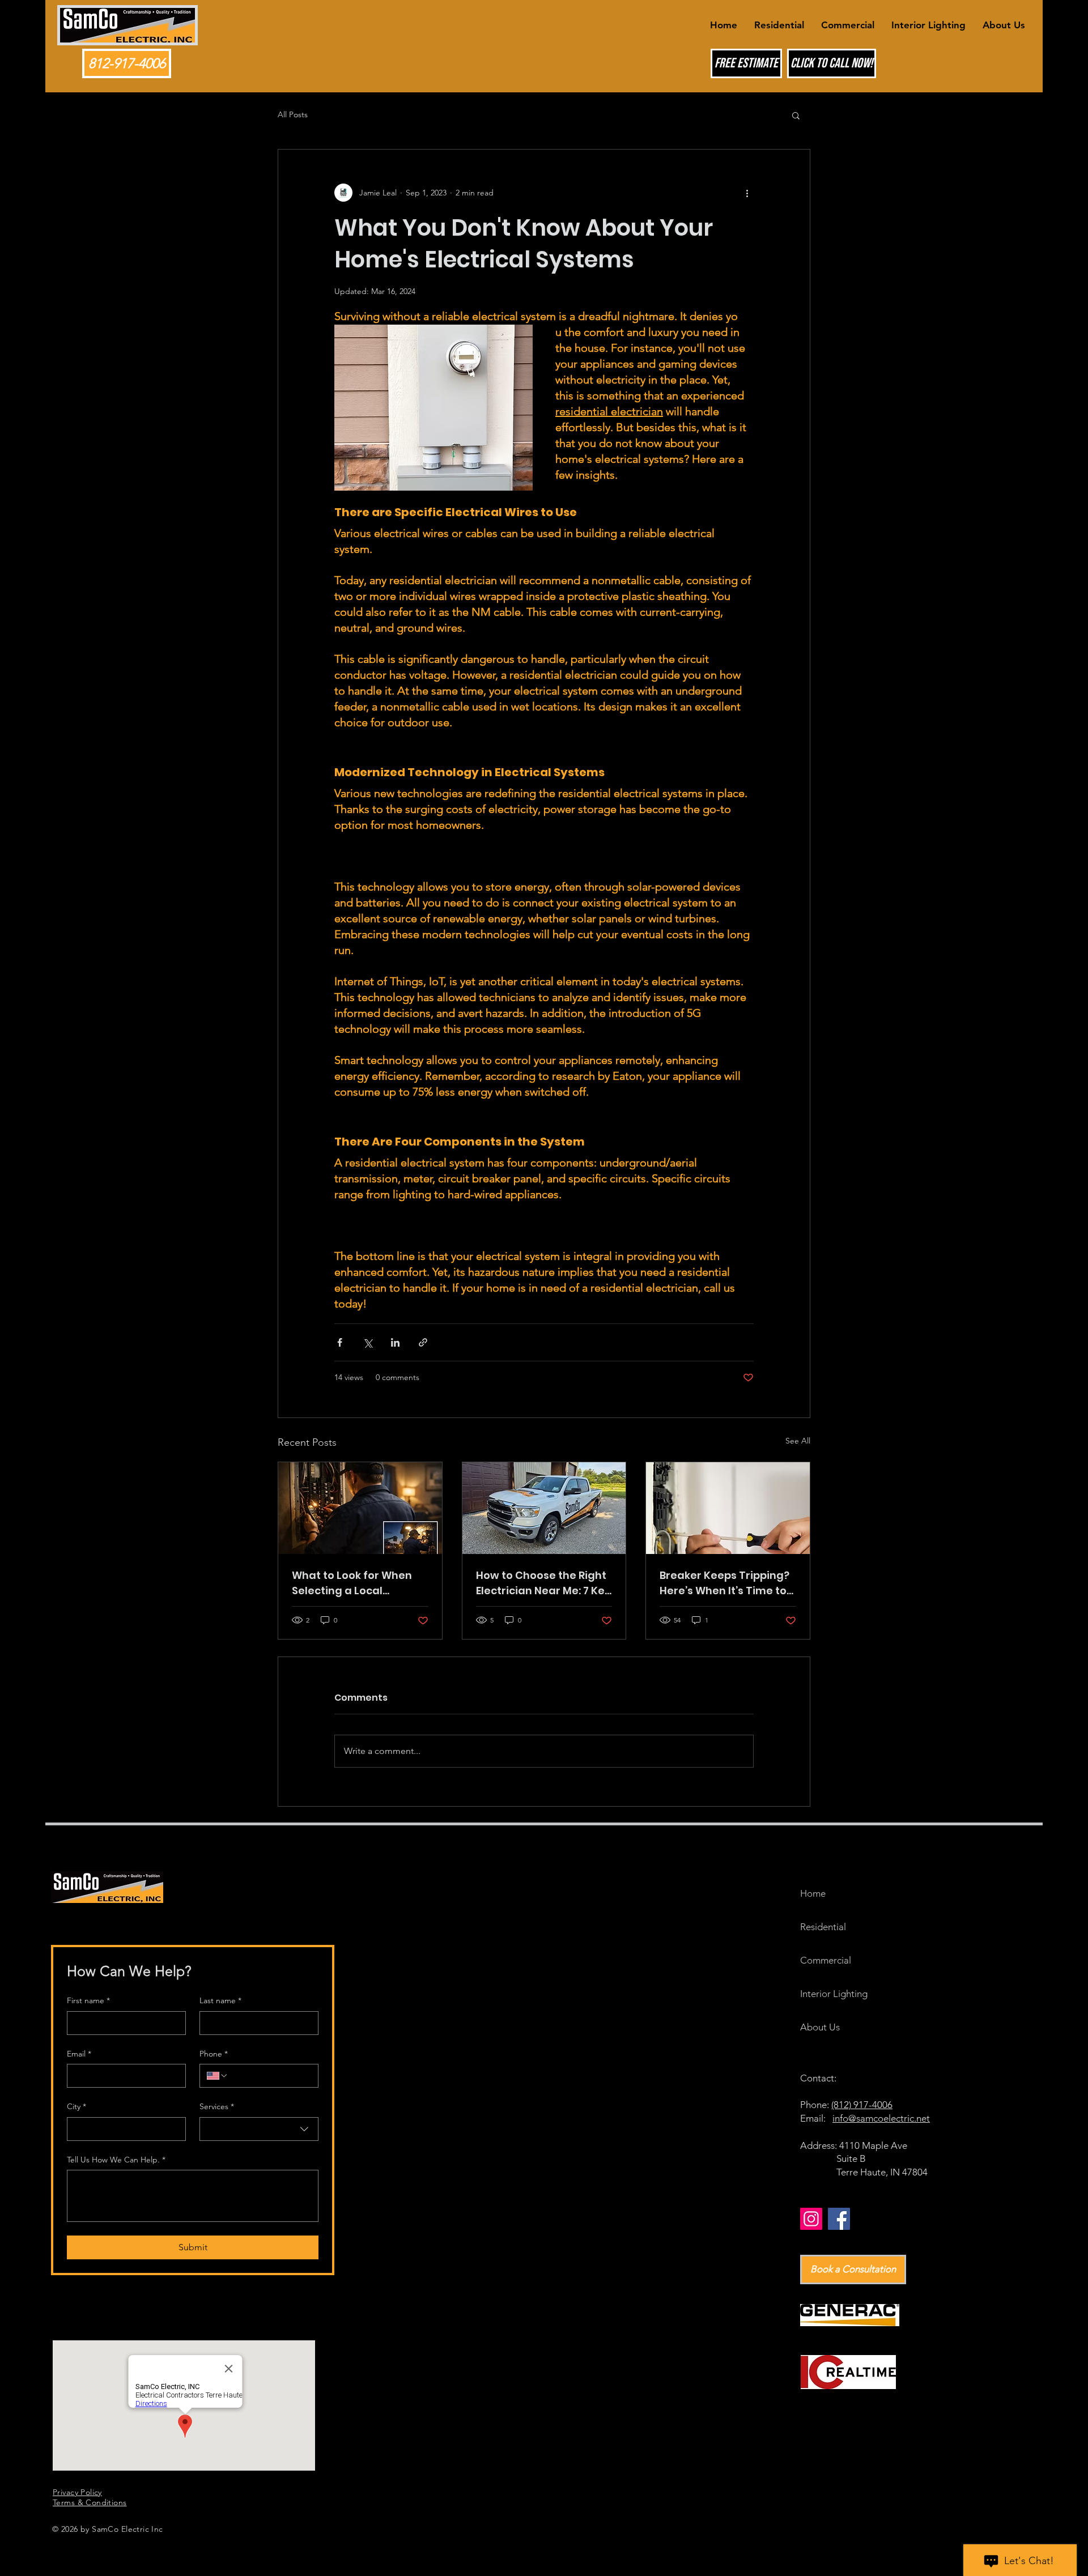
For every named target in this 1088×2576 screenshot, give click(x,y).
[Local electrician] (360, 1508)
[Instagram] (811, 2219)
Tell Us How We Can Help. (116, 2160)
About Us (820, 2027)
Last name (220, 2000)
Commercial (826, 1960)
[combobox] (259, 2129)
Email (79, 2054)
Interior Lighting (830, 1994)
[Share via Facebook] (340, 1342)
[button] (796, 115)
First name (88, 2000)
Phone (214, 2054)
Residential (823, 1927)
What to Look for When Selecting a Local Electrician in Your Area (354, 1583)
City (76, 2106)
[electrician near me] (544, 1508)
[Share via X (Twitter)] (367, 1342)
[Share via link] (423, 1342)
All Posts (293, 114)
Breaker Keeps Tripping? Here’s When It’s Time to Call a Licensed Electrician (724, 1583)
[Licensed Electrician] (728, 1508)
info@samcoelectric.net (881, 2118)
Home (813, 1893)
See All (798, 1441)
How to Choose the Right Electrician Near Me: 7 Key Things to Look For (543, 1583)
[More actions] (747, 193)
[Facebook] (839, 2219)
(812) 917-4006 (862, 2105)
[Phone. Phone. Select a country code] (218, 2076)
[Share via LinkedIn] (395, 1342)
